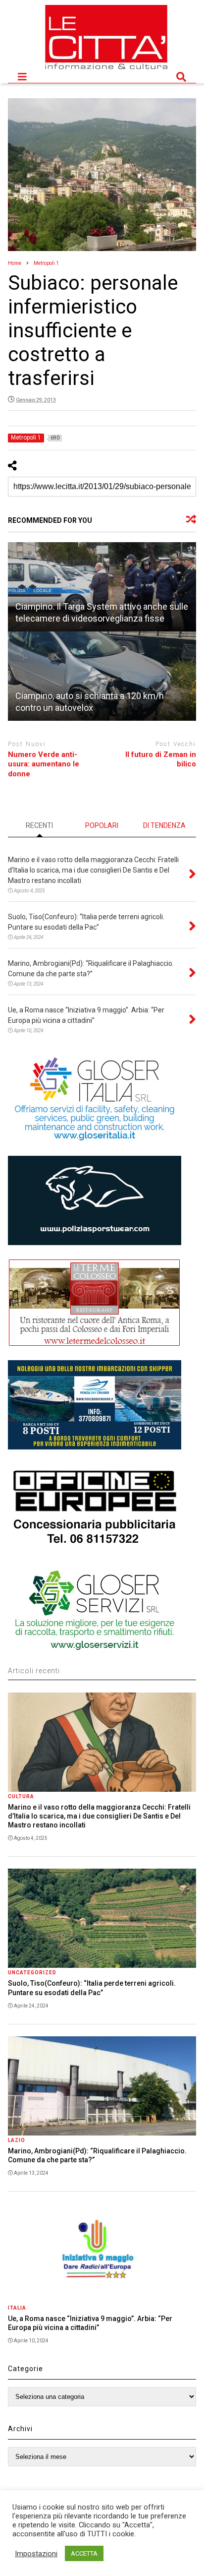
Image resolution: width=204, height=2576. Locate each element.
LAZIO (17, 2140)
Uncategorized (32, 1973)
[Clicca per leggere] (102, 587)
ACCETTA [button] (84, 2553)
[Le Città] (106, 70)
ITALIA (17, 2308)
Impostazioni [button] (36, 2554)
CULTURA (21, 1796)
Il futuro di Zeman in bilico (161, 759)
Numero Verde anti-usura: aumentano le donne (44, 764)
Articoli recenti (34, 1671)
